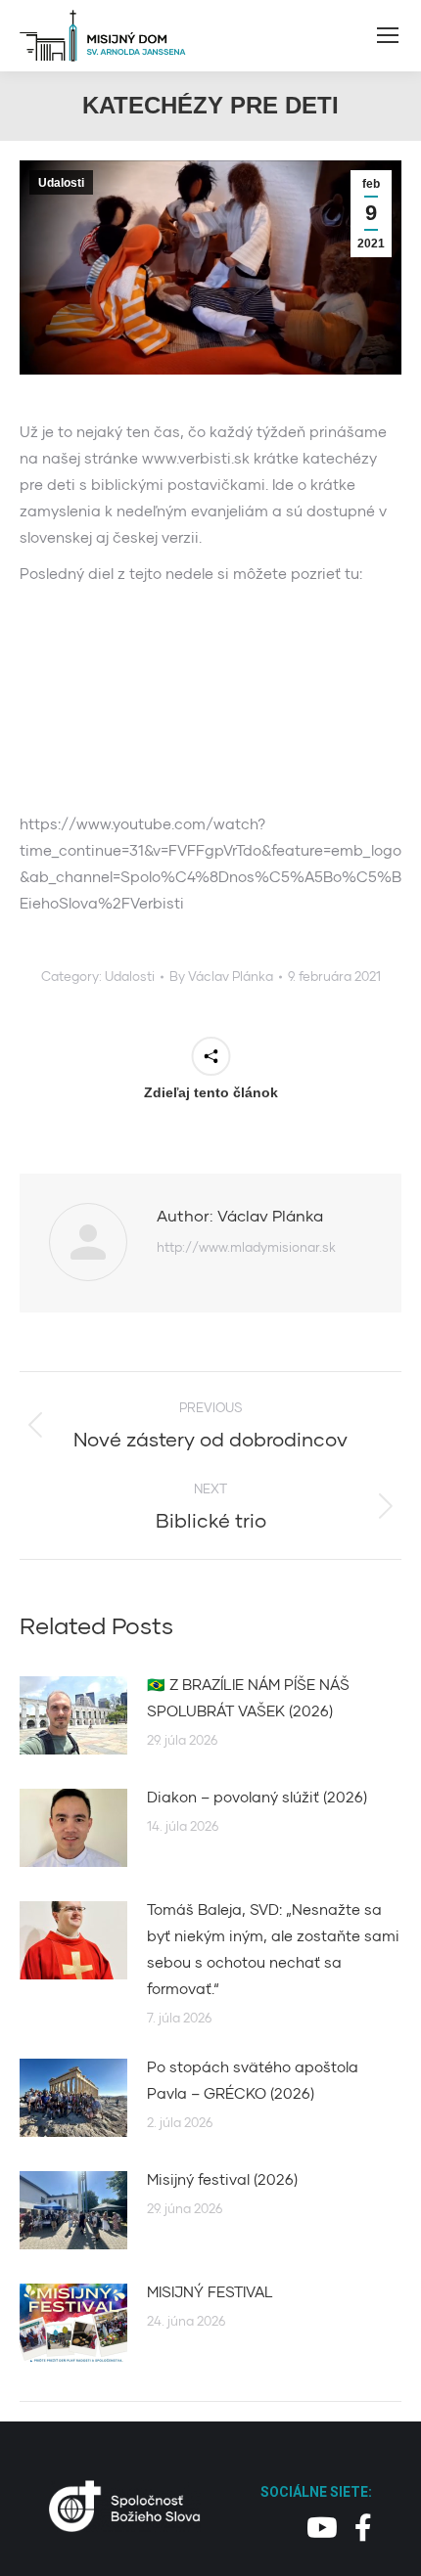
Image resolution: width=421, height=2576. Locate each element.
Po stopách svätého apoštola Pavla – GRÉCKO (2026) (253, 2080)
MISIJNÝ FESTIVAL (210, 2291)
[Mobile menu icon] (388, 35)
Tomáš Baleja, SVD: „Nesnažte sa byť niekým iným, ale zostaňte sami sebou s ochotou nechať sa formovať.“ (273, 1949)
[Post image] (73, 1715)
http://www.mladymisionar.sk (246, 1247)
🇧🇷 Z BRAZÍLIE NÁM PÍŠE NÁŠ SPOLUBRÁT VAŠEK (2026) (248, 1697)
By (221, 976)
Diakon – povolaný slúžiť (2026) (257, 1797)
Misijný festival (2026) (222, 2179)
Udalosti (61, 183)
